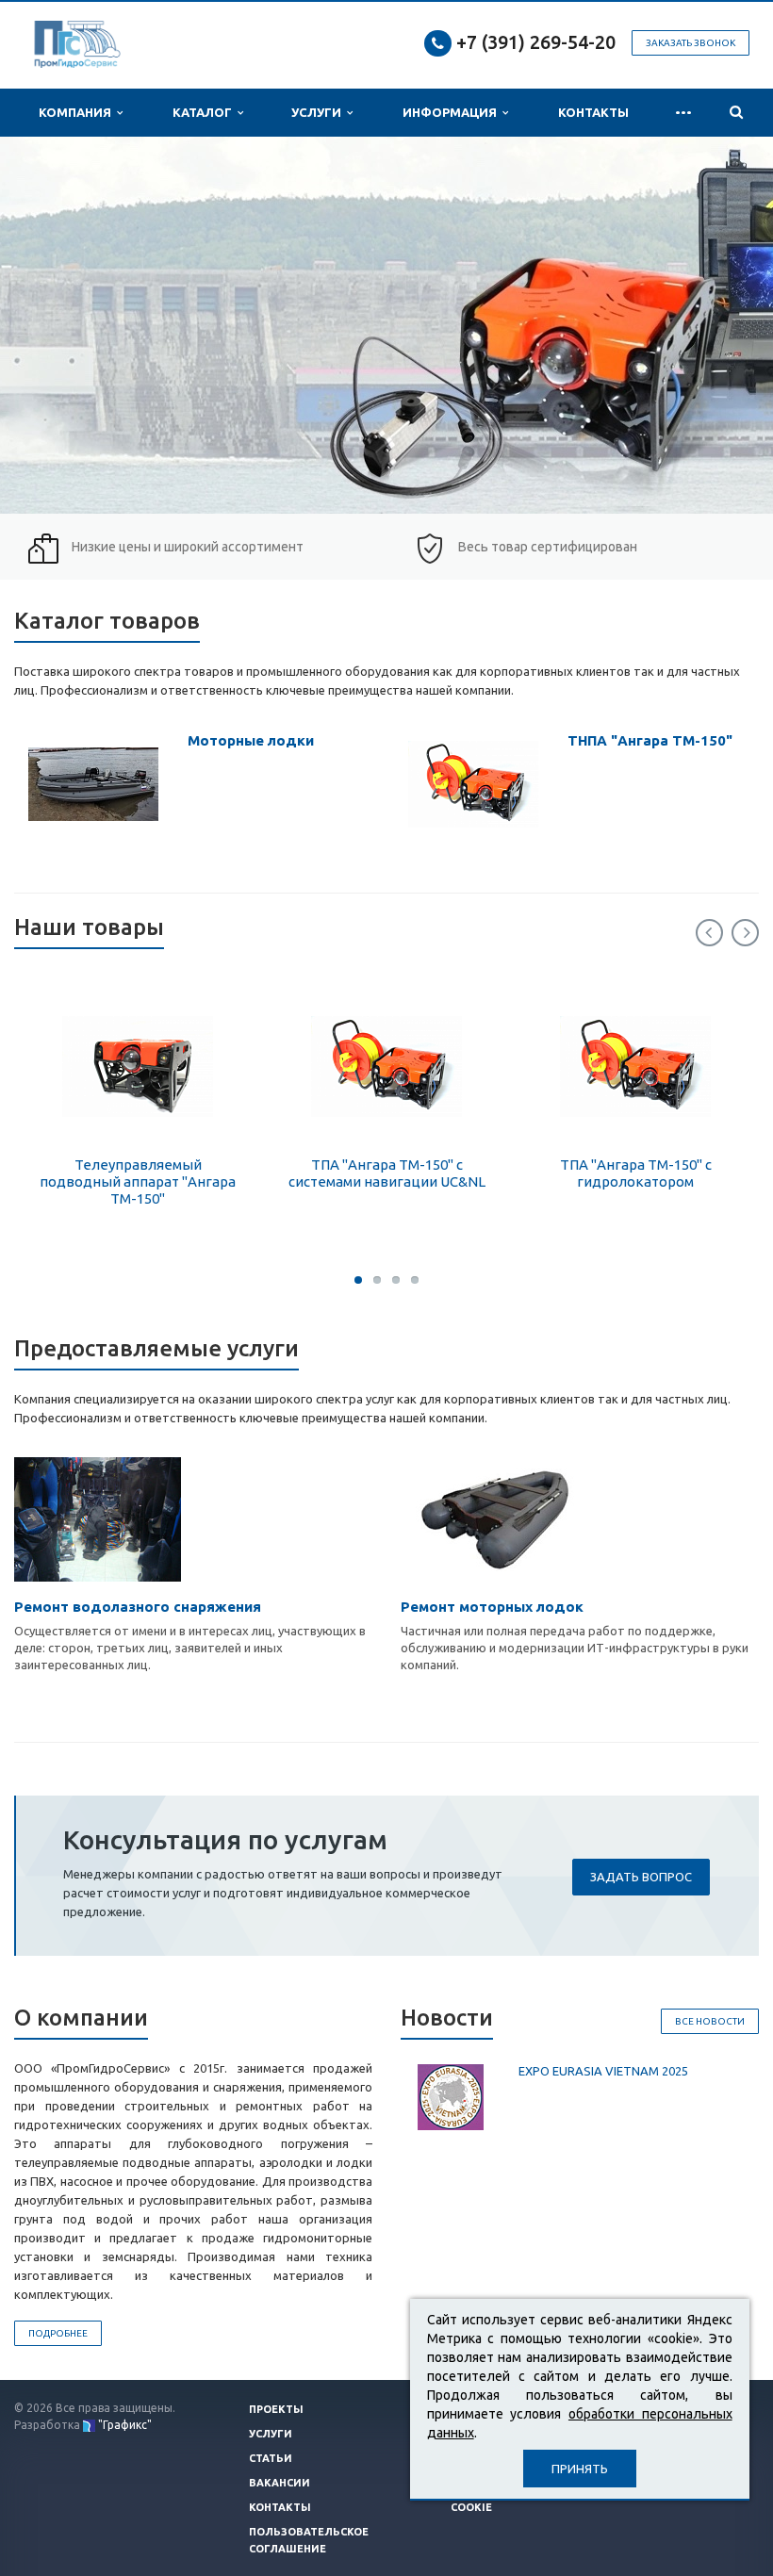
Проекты (276, 2409)
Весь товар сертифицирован (548, 547)
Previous (709, 933)
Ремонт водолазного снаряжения (138, 1607)
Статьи (271, 2458)
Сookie (471, 2507)
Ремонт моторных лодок (492, 1607)
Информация (452, 112)
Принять (580, 2469)
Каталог (205, 112)
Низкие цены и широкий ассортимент (188, 547)
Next (745, 933)
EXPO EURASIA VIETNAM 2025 (603, 2071)
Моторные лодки (251, 740)
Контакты (593, 112)
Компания (78, 112)
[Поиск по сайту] (736, 113)
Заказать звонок (691, 43)
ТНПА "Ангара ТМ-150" (650, 740)
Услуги (319, 112)
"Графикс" (125, 2425)
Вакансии (280, 2483)
